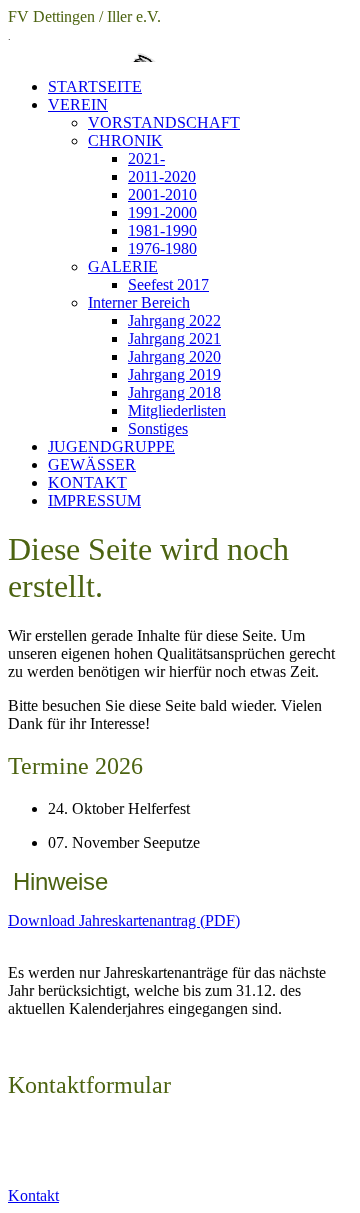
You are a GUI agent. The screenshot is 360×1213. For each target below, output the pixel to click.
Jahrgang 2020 (174, 356)
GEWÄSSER (92, 464)
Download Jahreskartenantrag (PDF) (124, 920)
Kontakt (33, 1195)
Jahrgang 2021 (174, 338)
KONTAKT (87, 482)
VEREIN (78, 104)
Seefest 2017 (168, 284)
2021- (146, 158)
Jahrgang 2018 (174, 392)
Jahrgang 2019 (174, 374)
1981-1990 (162, 230)
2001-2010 (162, 194)
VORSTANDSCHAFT (164, 122)
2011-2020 (162, 176)
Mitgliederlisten (177, 410)
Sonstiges (158, 428)
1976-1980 (162, 248)
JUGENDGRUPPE (111, 446)
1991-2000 (162, 212)
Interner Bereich (139, 302)
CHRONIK (125, 140)
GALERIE (123, 266)
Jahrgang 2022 (174, 320)
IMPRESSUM (94, 500)
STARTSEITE (95, 86)
